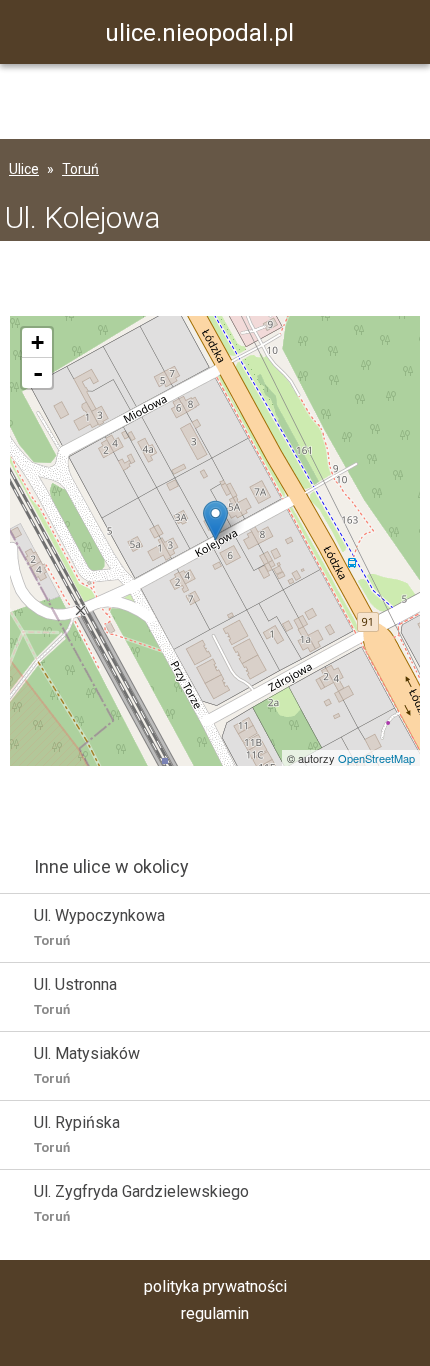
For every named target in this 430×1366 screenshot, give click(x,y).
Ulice (24, 169)
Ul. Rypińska (77, 1134)
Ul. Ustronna (75, 996)
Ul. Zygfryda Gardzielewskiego (141, 1203)
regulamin (215, 1313)
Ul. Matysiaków (87, 1065)
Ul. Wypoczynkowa (99, 927)
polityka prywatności (215, 1286)
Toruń (80, 169)
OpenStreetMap (376, 758)
